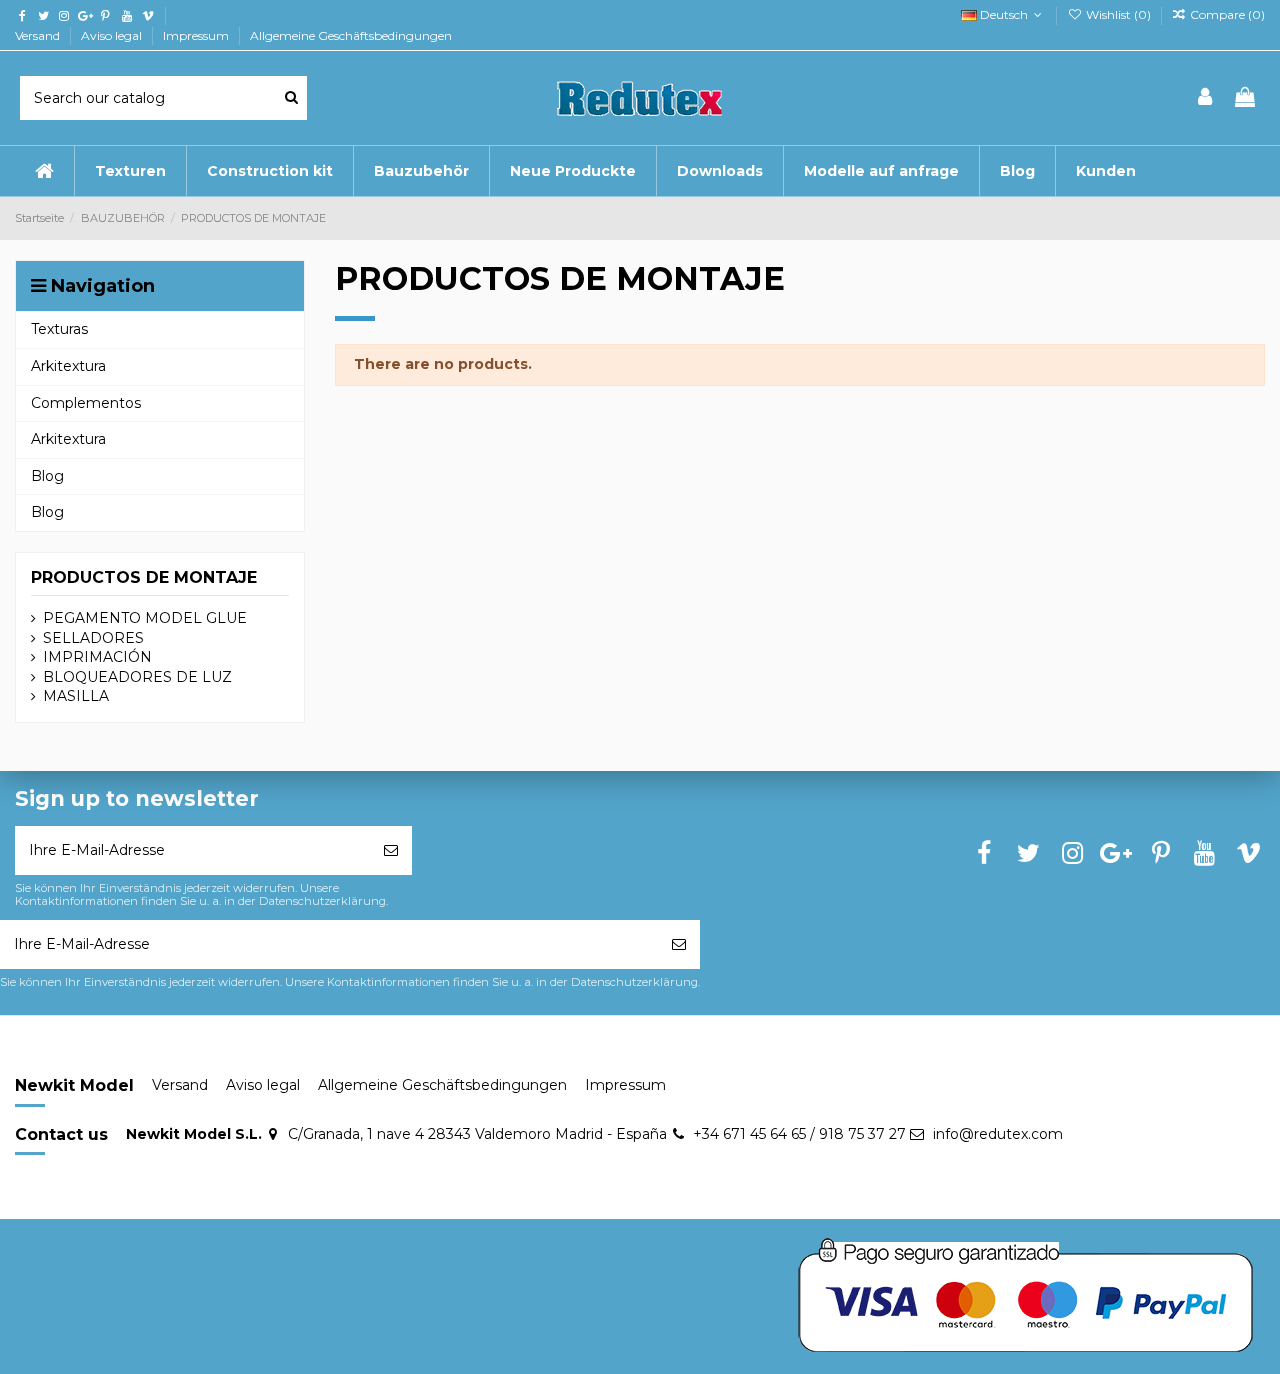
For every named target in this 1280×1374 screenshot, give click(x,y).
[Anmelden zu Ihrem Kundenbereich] (1206, 98)
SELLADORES (93, 638)
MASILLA (76, 696)
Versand (39, 35)
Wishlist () (1118, 14)
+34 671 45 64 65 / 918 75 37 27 (799, 1134)
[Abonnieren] (391, 850)
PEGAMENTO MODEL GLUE (145, 618)
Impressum (197, 35)
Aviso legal (113, 35)
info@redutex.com (998, 1134)
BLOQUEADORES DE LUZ (137, 677)
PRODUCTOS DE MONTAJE (144, 577)
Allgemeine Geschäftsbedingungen (351, 35)
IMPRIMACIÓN (97, 657)
